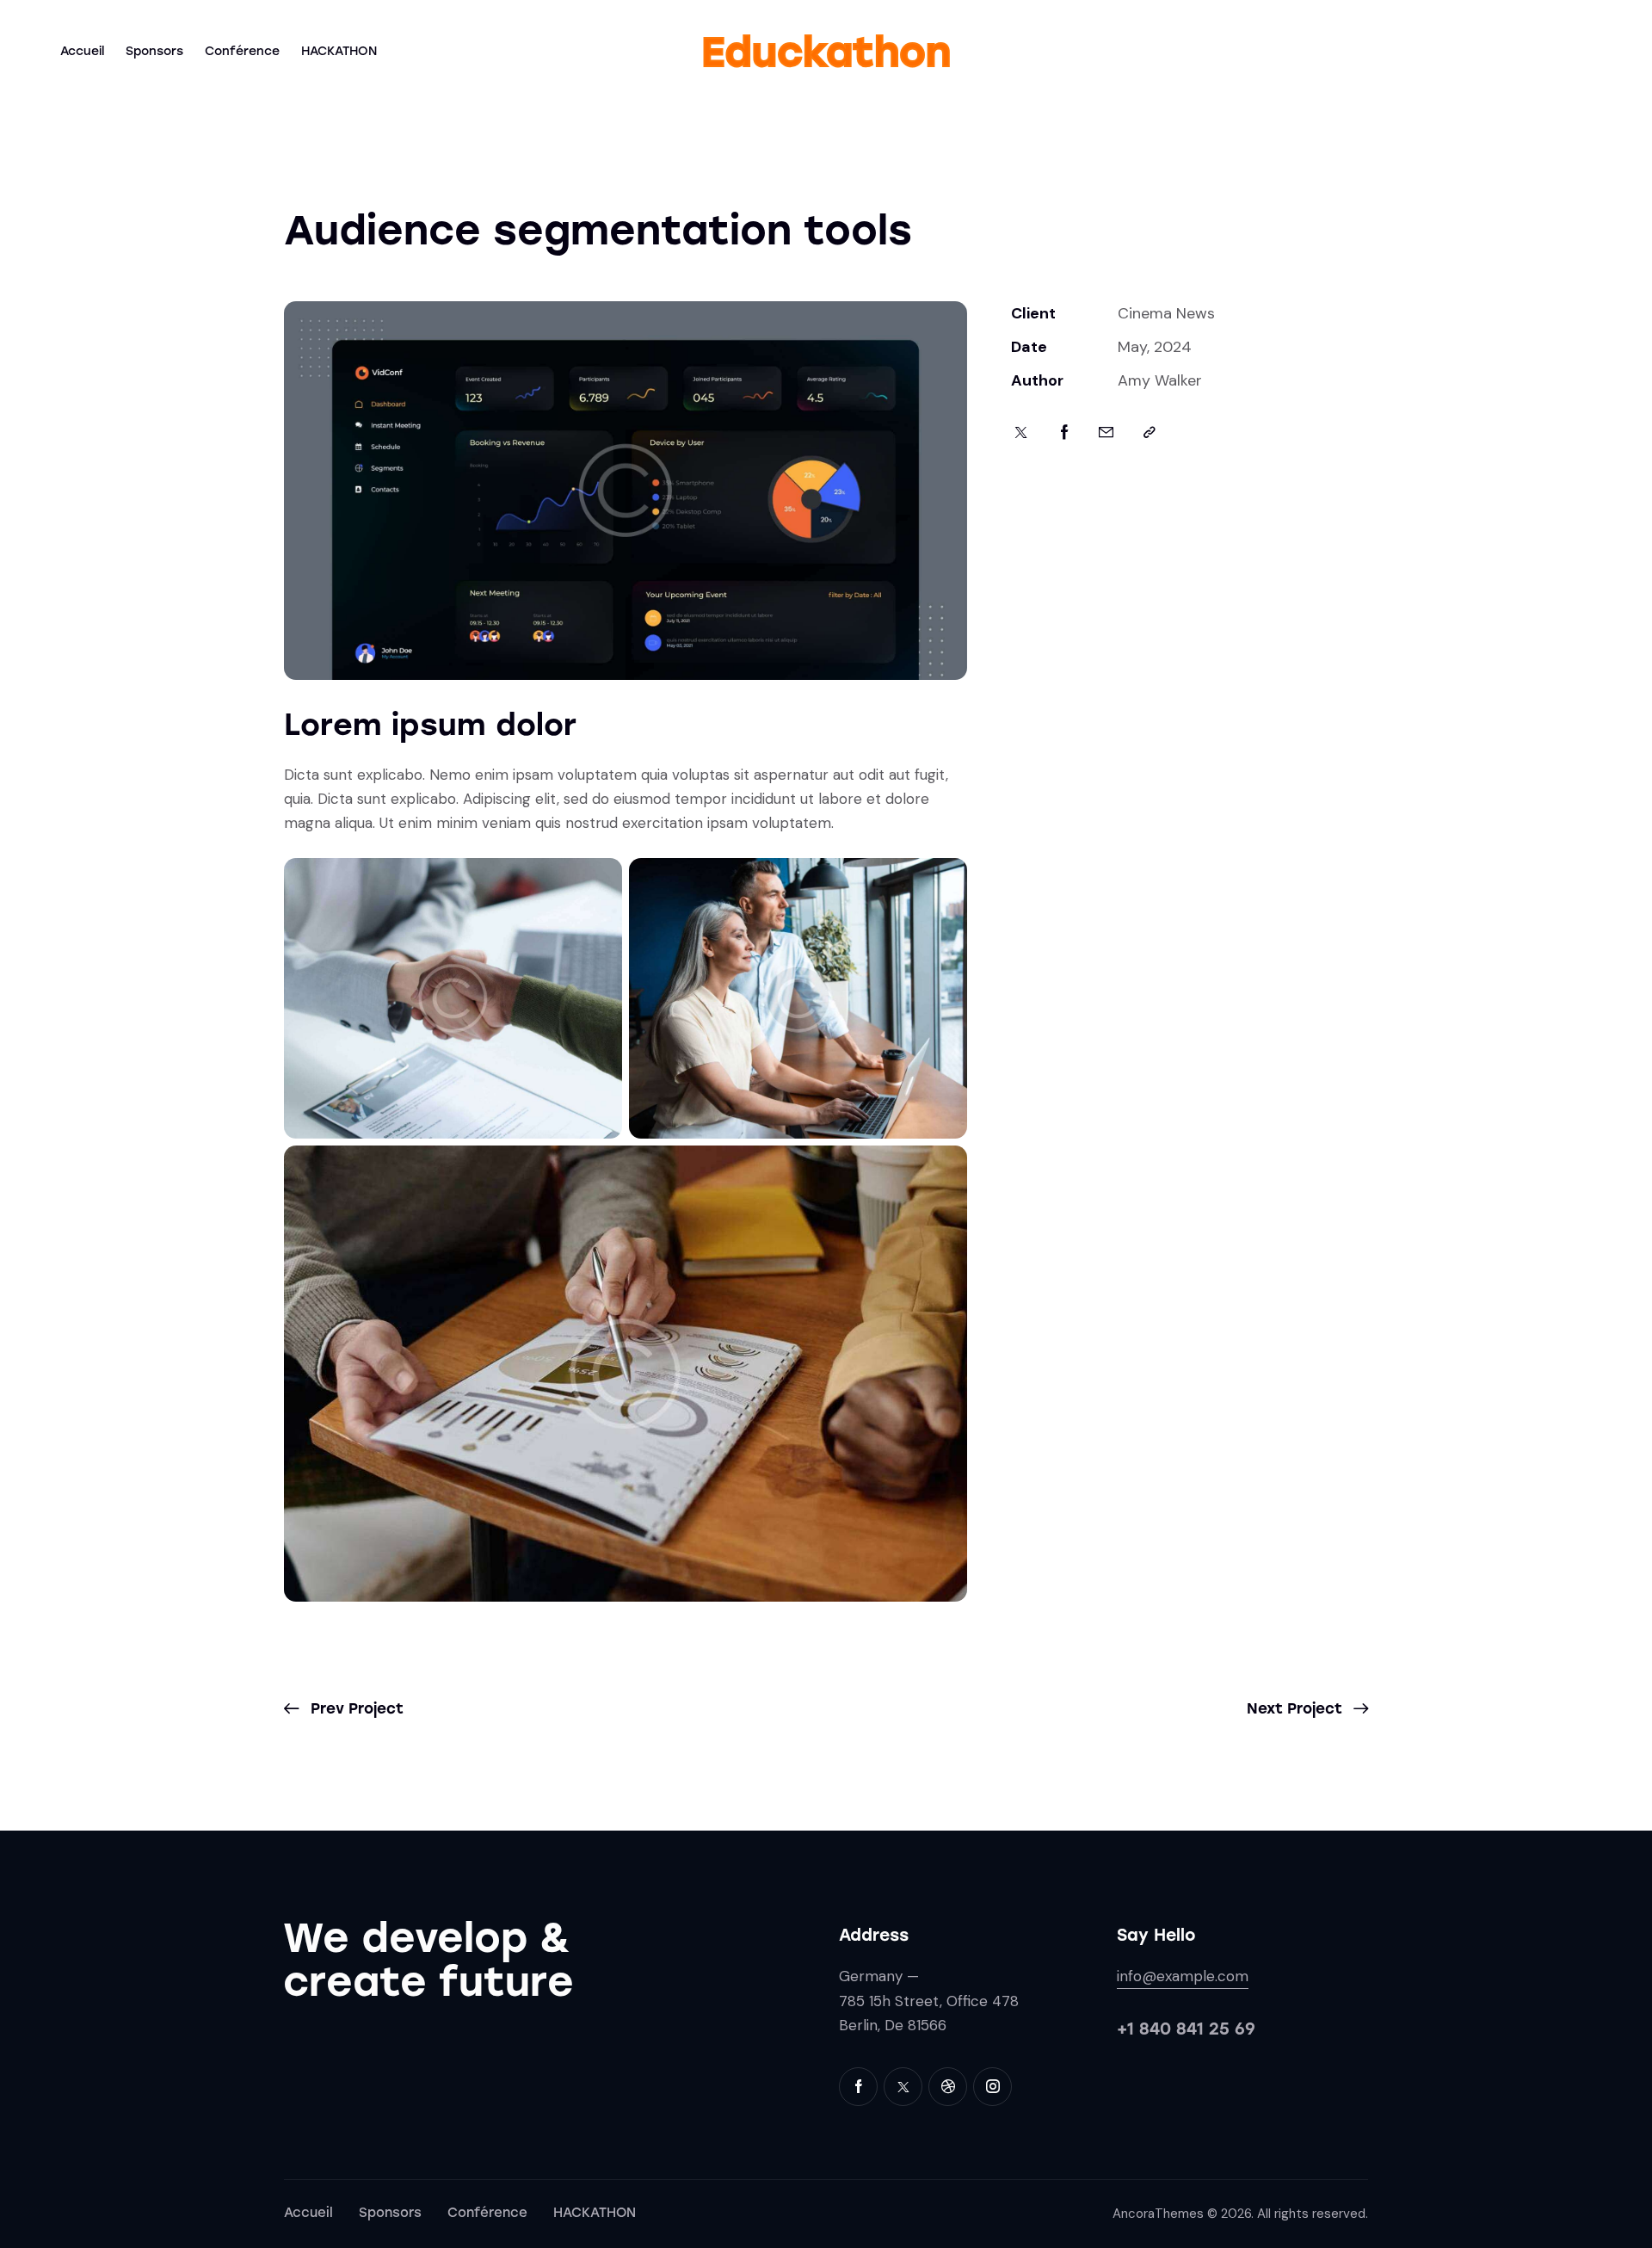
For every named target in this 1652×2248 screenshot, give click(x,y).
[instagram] (992, 2087)
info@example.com (1183, 1976)
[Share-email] (1106, 432)
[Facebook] (1065, 432)
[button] (1150, 432)
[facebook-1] (858, 2087)
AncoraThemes (1158, 2214)
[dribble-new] (948, 2087)
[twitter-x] (903, 2087)
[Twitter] (1021, 432)
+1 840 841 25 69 (1186, 2029)
